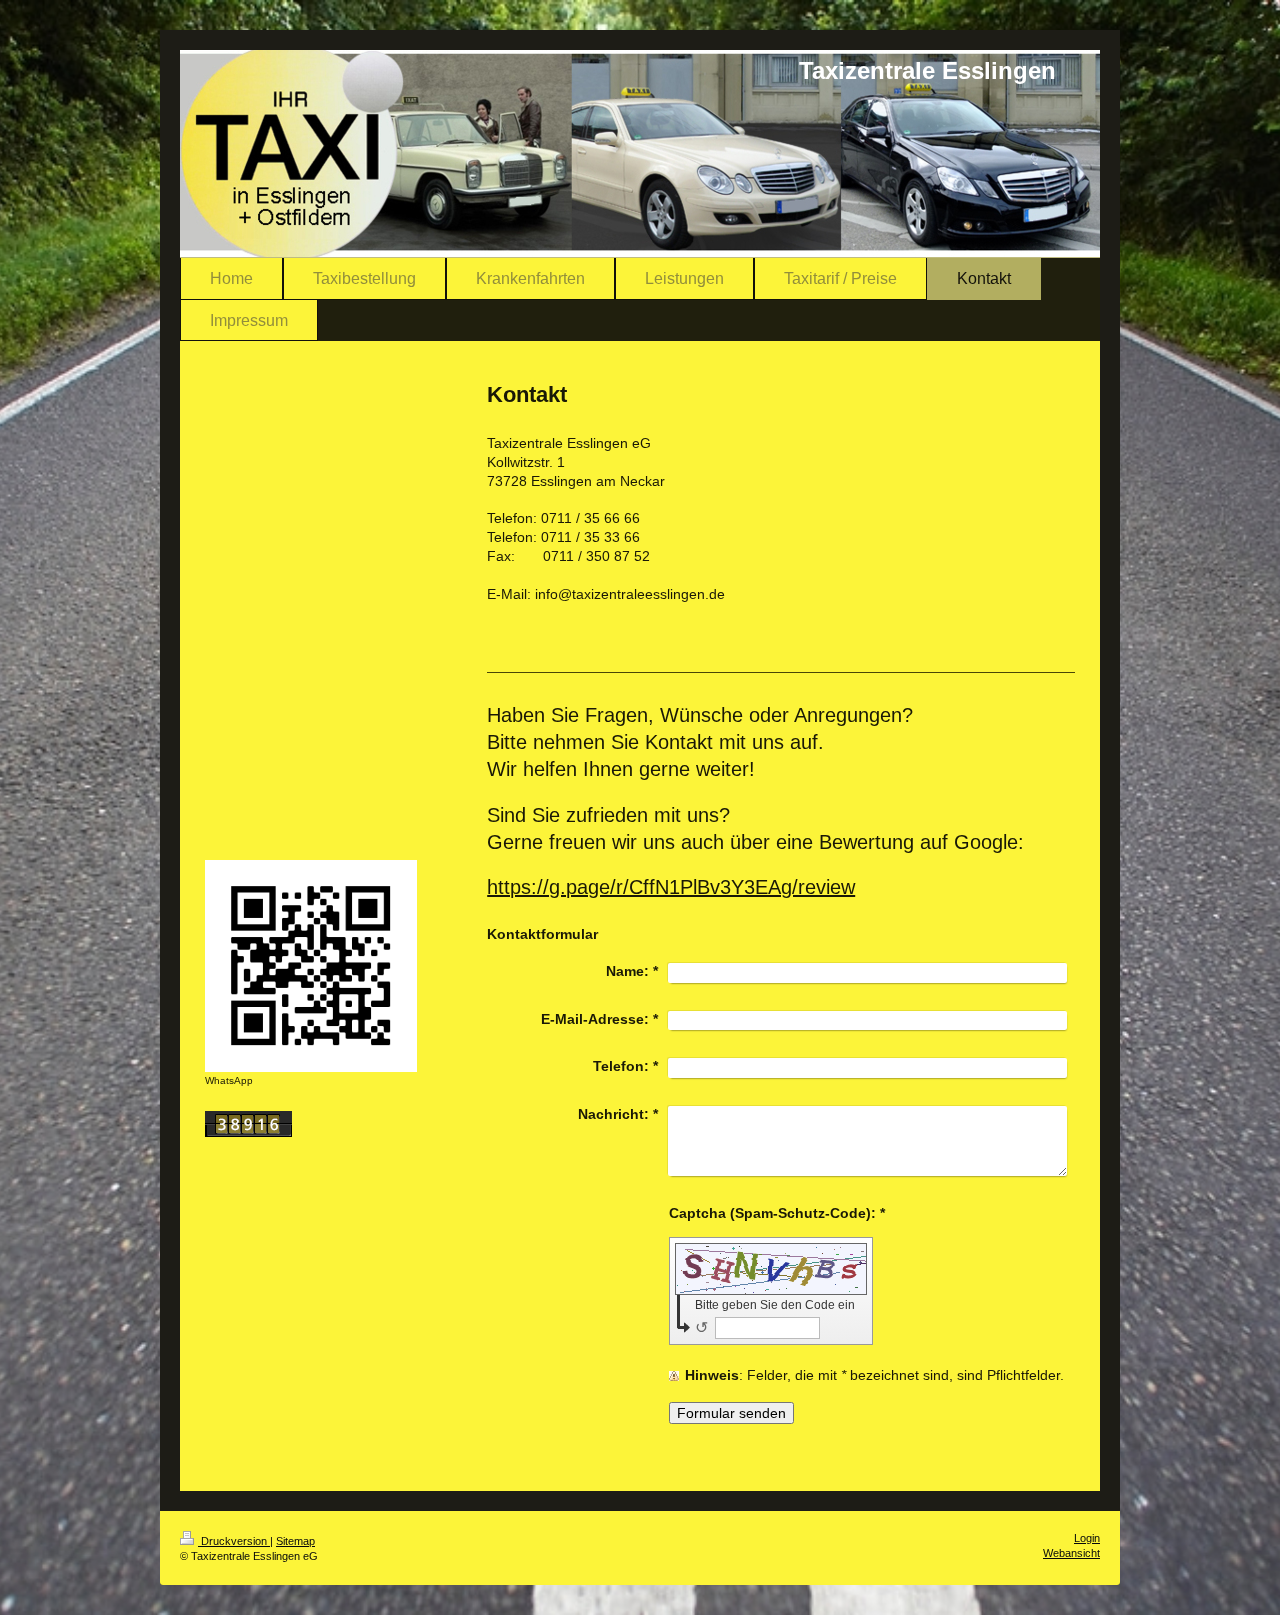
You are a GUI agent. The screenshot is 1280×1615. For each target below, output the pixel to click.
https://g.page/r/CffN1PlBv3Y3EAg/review (671, 887)
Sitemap (295, 1541)
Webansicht (1071, 1553)
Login (1087, 1538)
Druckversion (234, 1541)
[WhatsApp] (311, 966)
